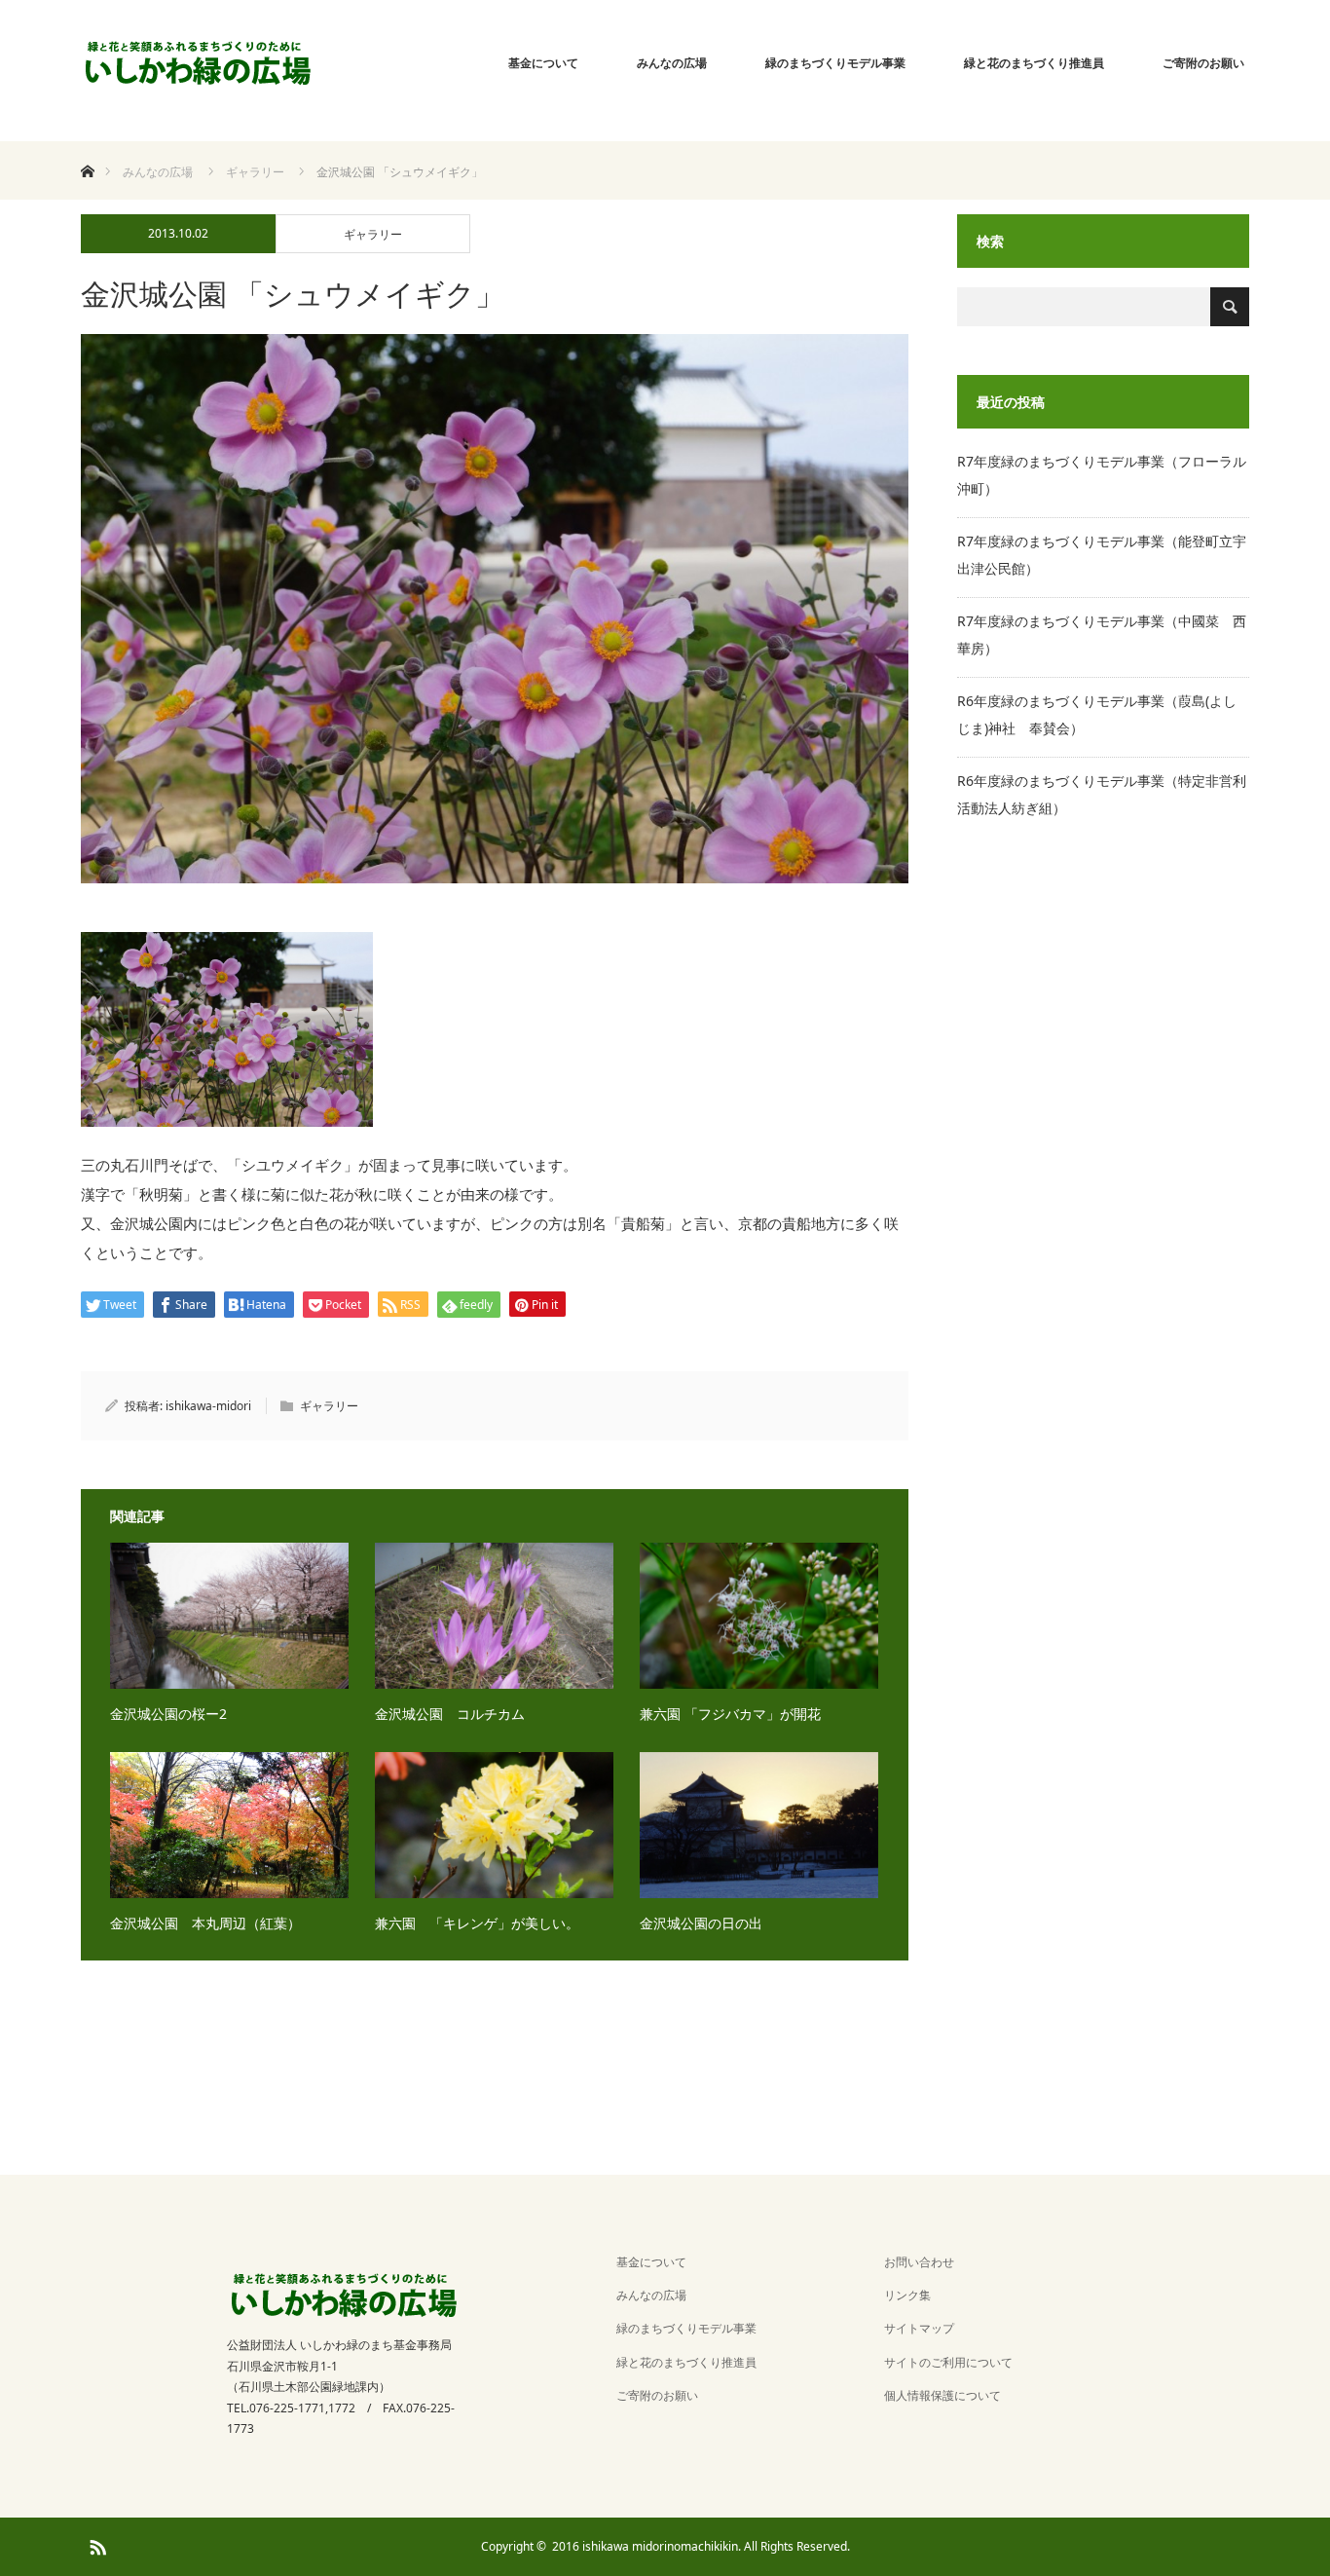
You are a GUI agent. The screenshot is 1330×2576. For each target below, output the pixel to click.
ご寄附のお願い (1203, 63)
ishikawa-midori (208, 1406)
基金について (543, 63)
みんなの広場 (672, 63)
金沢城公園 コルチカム (450, 1714)
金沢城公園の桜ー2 (168, 1714)
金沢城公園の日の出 (708, 1923)
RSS (95, 2544)
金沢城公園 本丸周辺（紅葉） (205, 1923)
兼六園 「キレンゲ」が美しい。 (477, 1923)
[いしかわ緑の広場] (198, 63)
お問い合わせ (919, 2262)
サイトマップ (919, 2328)
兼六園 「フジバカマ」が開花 (730, 1714)
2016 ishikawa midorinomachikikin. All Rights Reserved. (701, 2546)
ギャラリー (373, 234)
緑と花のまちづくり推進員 (1034, 63)
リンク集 (907, 2295)
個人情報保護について (942, 2395)
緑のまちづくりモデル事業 (835, 63)
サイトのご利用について (948, 2362)
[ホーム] (87, 149)
